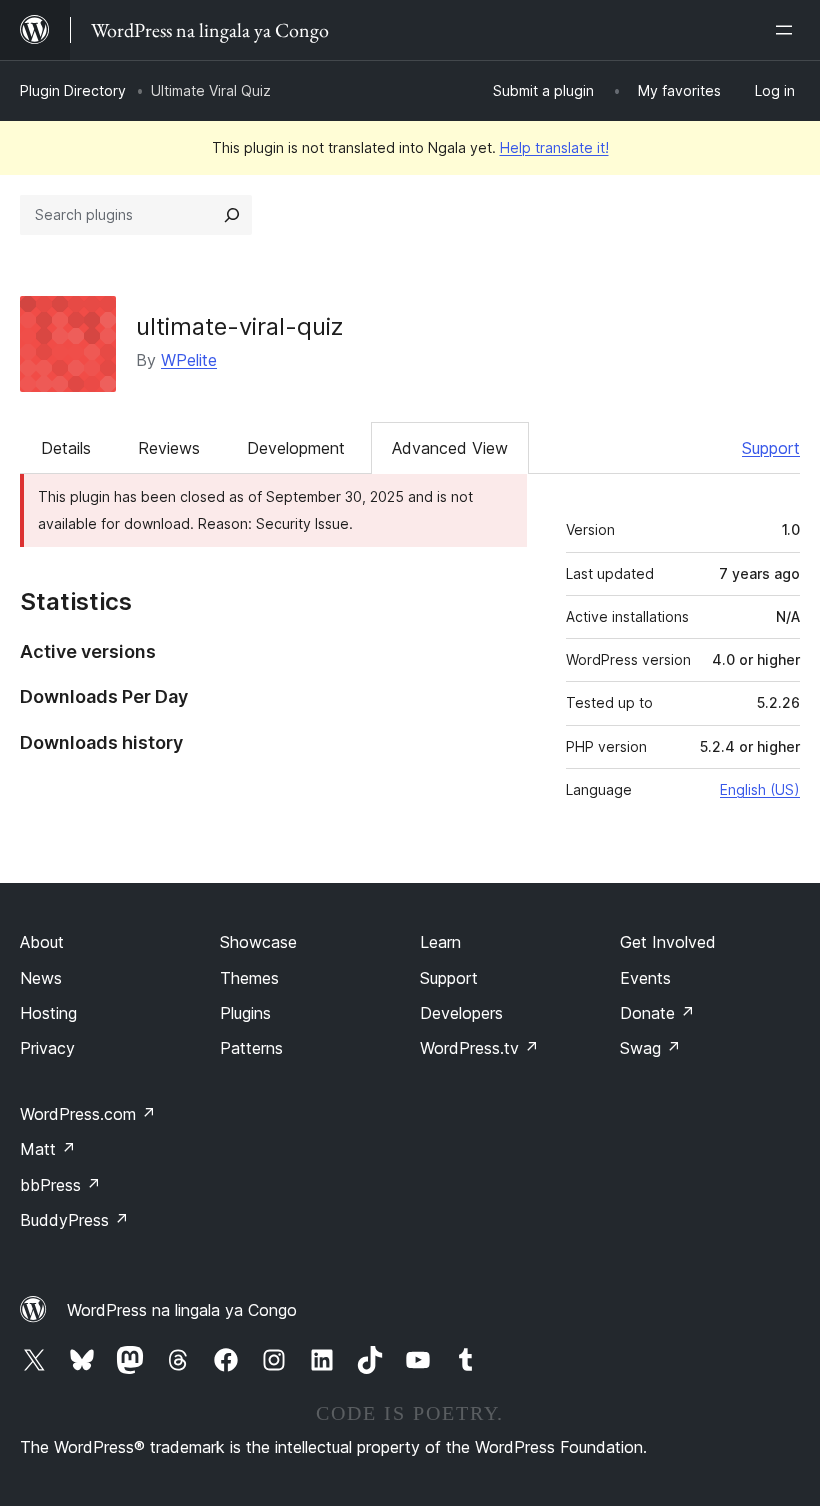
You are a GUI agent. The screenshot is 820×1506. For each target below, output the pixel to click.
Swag (650, 1048)
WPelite (189, 360)
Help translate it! (554, 147)
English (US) (760, 789)
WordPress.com (88, 1114)
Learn (440, 942)
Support (771, 448)
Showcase (258, 942)
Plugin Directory (73, 90)
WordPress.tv (479, 1048)
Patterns (251, 1048)
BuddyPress (74, 1220)
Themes (249, 978)
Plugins (245, 1013)
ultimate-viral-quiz (240, 326)
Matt (48, 1149)
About (42, 942)
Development (296, 448)
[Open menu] (788, 30)
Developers (461, 1013)
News (41, 978)
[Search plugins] (232, 215)
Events (645, 978)
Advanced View (450, 448)
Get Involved (668, 942)
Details (66, 448)
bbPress (60, 1185)
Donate (657, 1013)
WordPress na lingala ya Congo (182, 1310)
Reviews (169, 448)
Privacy (47, 1048)
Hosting (48, 1013)
